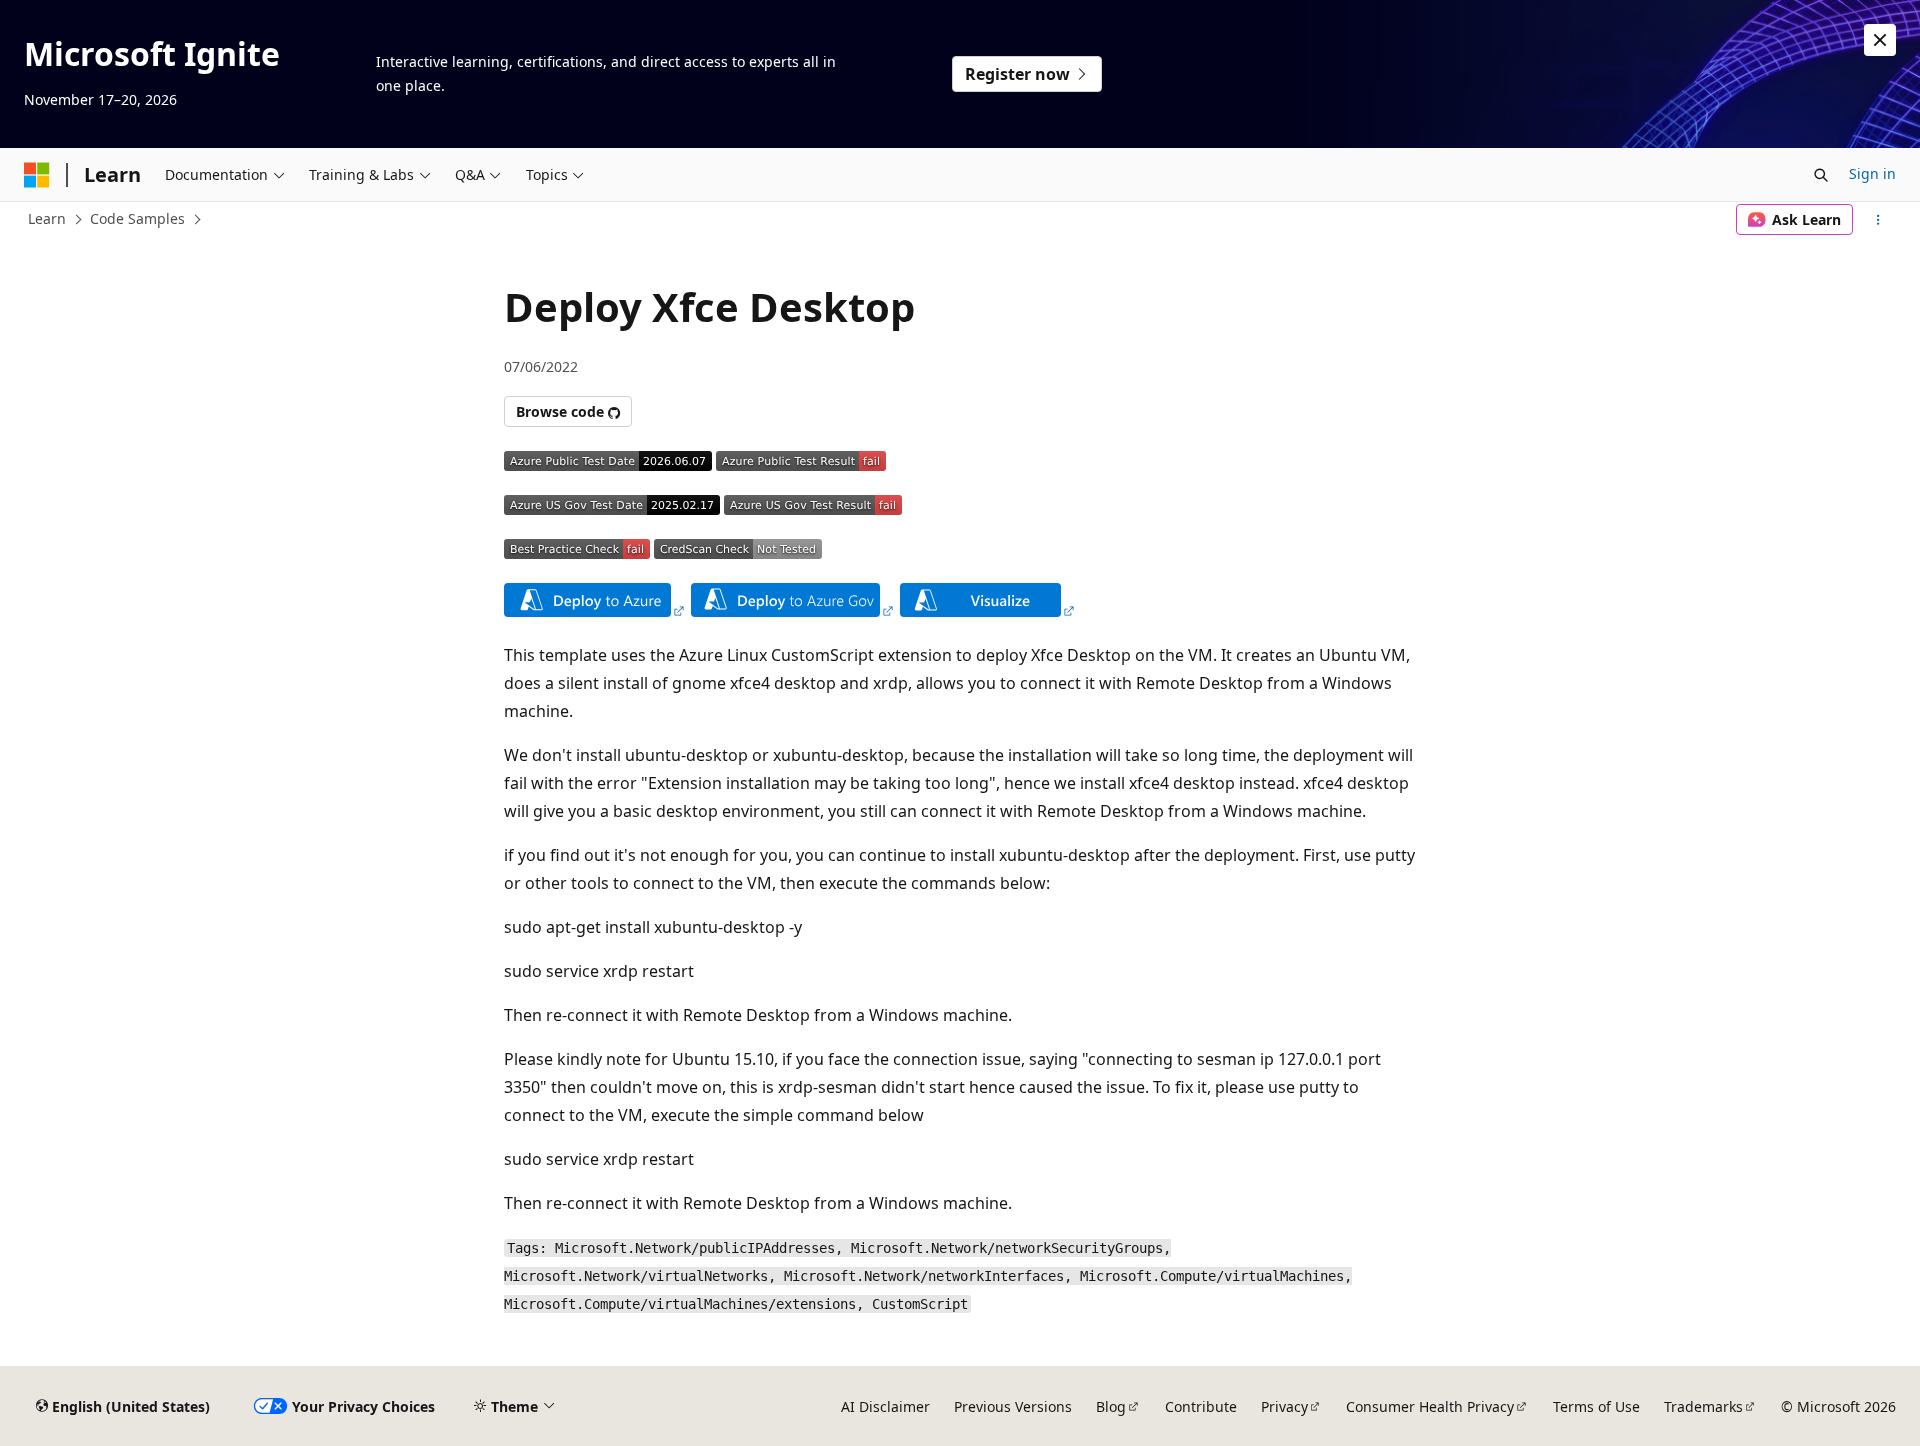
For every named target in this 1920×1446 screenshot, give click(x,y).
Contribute (1201, 1406)
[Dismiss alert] (1880, 40)
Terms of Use (1596, 1406)
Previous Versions (1013, 1406)
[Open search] (1821, 175)
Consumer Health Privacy (1430, 1406)
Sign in (1872, 173)
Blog (1111, 1406)
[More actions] (1878, 220)
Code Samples (137, 218)
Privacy (1284, 1406)
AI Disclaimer (885, 1406)
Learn (47, 218)
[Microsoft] (37, 175)
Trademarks (1703, 1406)
